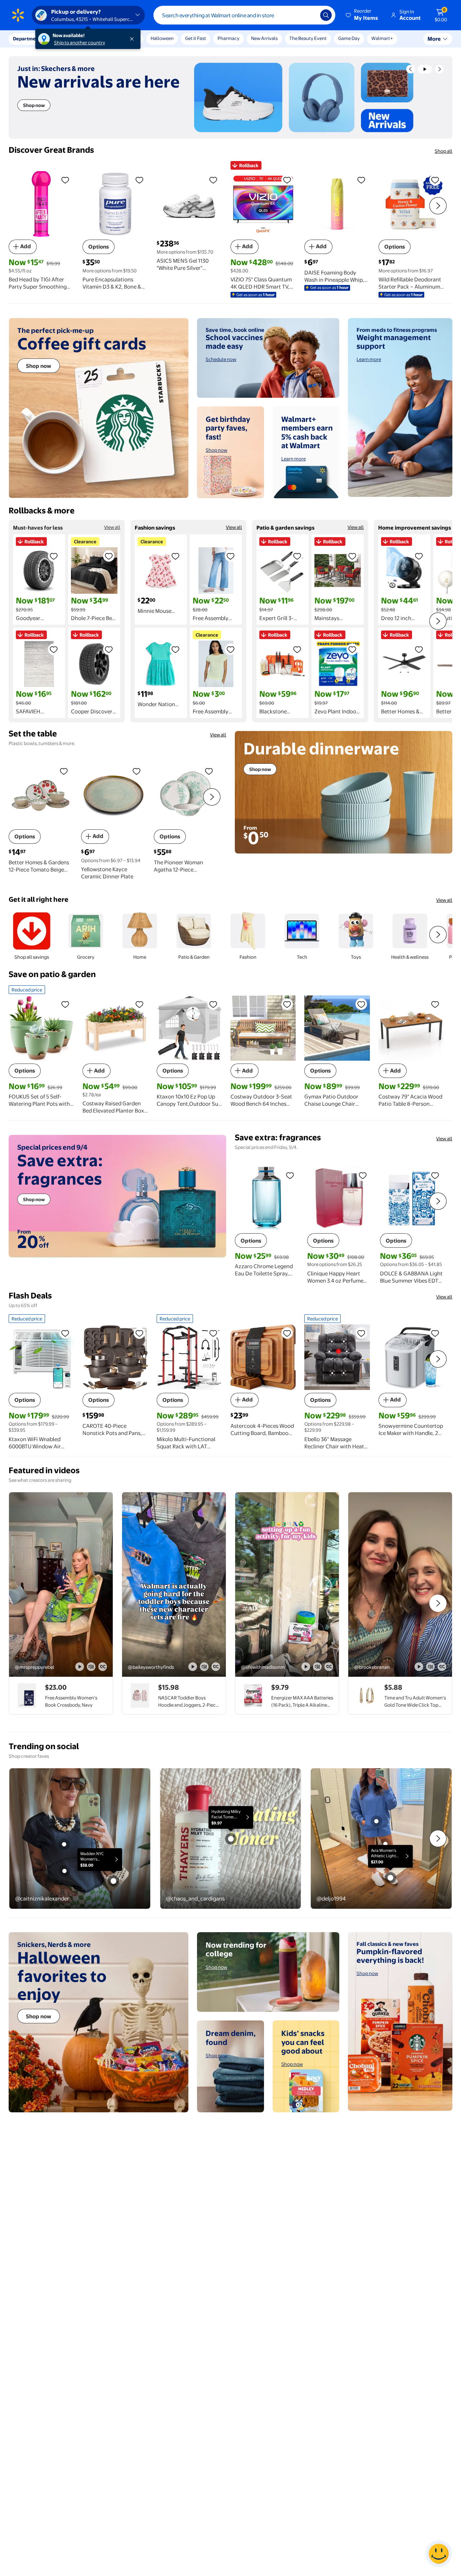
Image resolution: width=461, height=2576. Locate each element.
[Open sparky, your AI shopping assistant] (439, 2554)
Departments (28, 39)
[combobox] (244, 15)
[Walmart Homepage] (18, 15)
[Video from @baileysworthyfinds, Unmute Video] (204, 1667)
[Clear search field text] (309, 15)
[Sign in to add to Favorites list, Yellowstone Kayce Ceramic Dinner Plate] (136, 771)
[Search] (326, 15)
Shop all (444, 151)
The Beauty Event (308, 38)
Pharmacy (229, 38)
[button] (362, 15)
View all (112, 527)
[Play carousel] (425, 69)
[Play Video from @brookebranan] (400, 1585)
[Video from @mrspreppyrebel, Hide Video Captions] (103, 1667)
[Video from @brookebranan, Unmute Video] (430, 1667)
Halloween (162, 38)
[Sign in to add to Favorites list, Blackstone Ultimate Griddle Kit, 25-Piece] (297, 649)
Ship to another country (80, 43)
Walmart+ (382, 38)
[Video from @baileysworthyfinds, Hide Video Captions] (216, 1667)
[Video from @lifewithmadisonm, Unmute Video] (317, 1667)
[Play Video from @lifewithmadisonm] (287, 1585)
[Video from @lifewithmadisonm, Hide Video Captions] (329, 1667)
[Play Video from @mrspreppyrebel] (61, 1585)
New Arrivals (264, 38)
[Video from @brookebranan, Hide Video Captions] (442, 1667)
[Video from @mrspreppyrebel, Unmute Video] (91, 1667)
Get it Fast (196, 38)
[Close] (133, 39)
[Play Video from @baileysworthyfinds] (174, 1585)
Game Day (349, 38)
